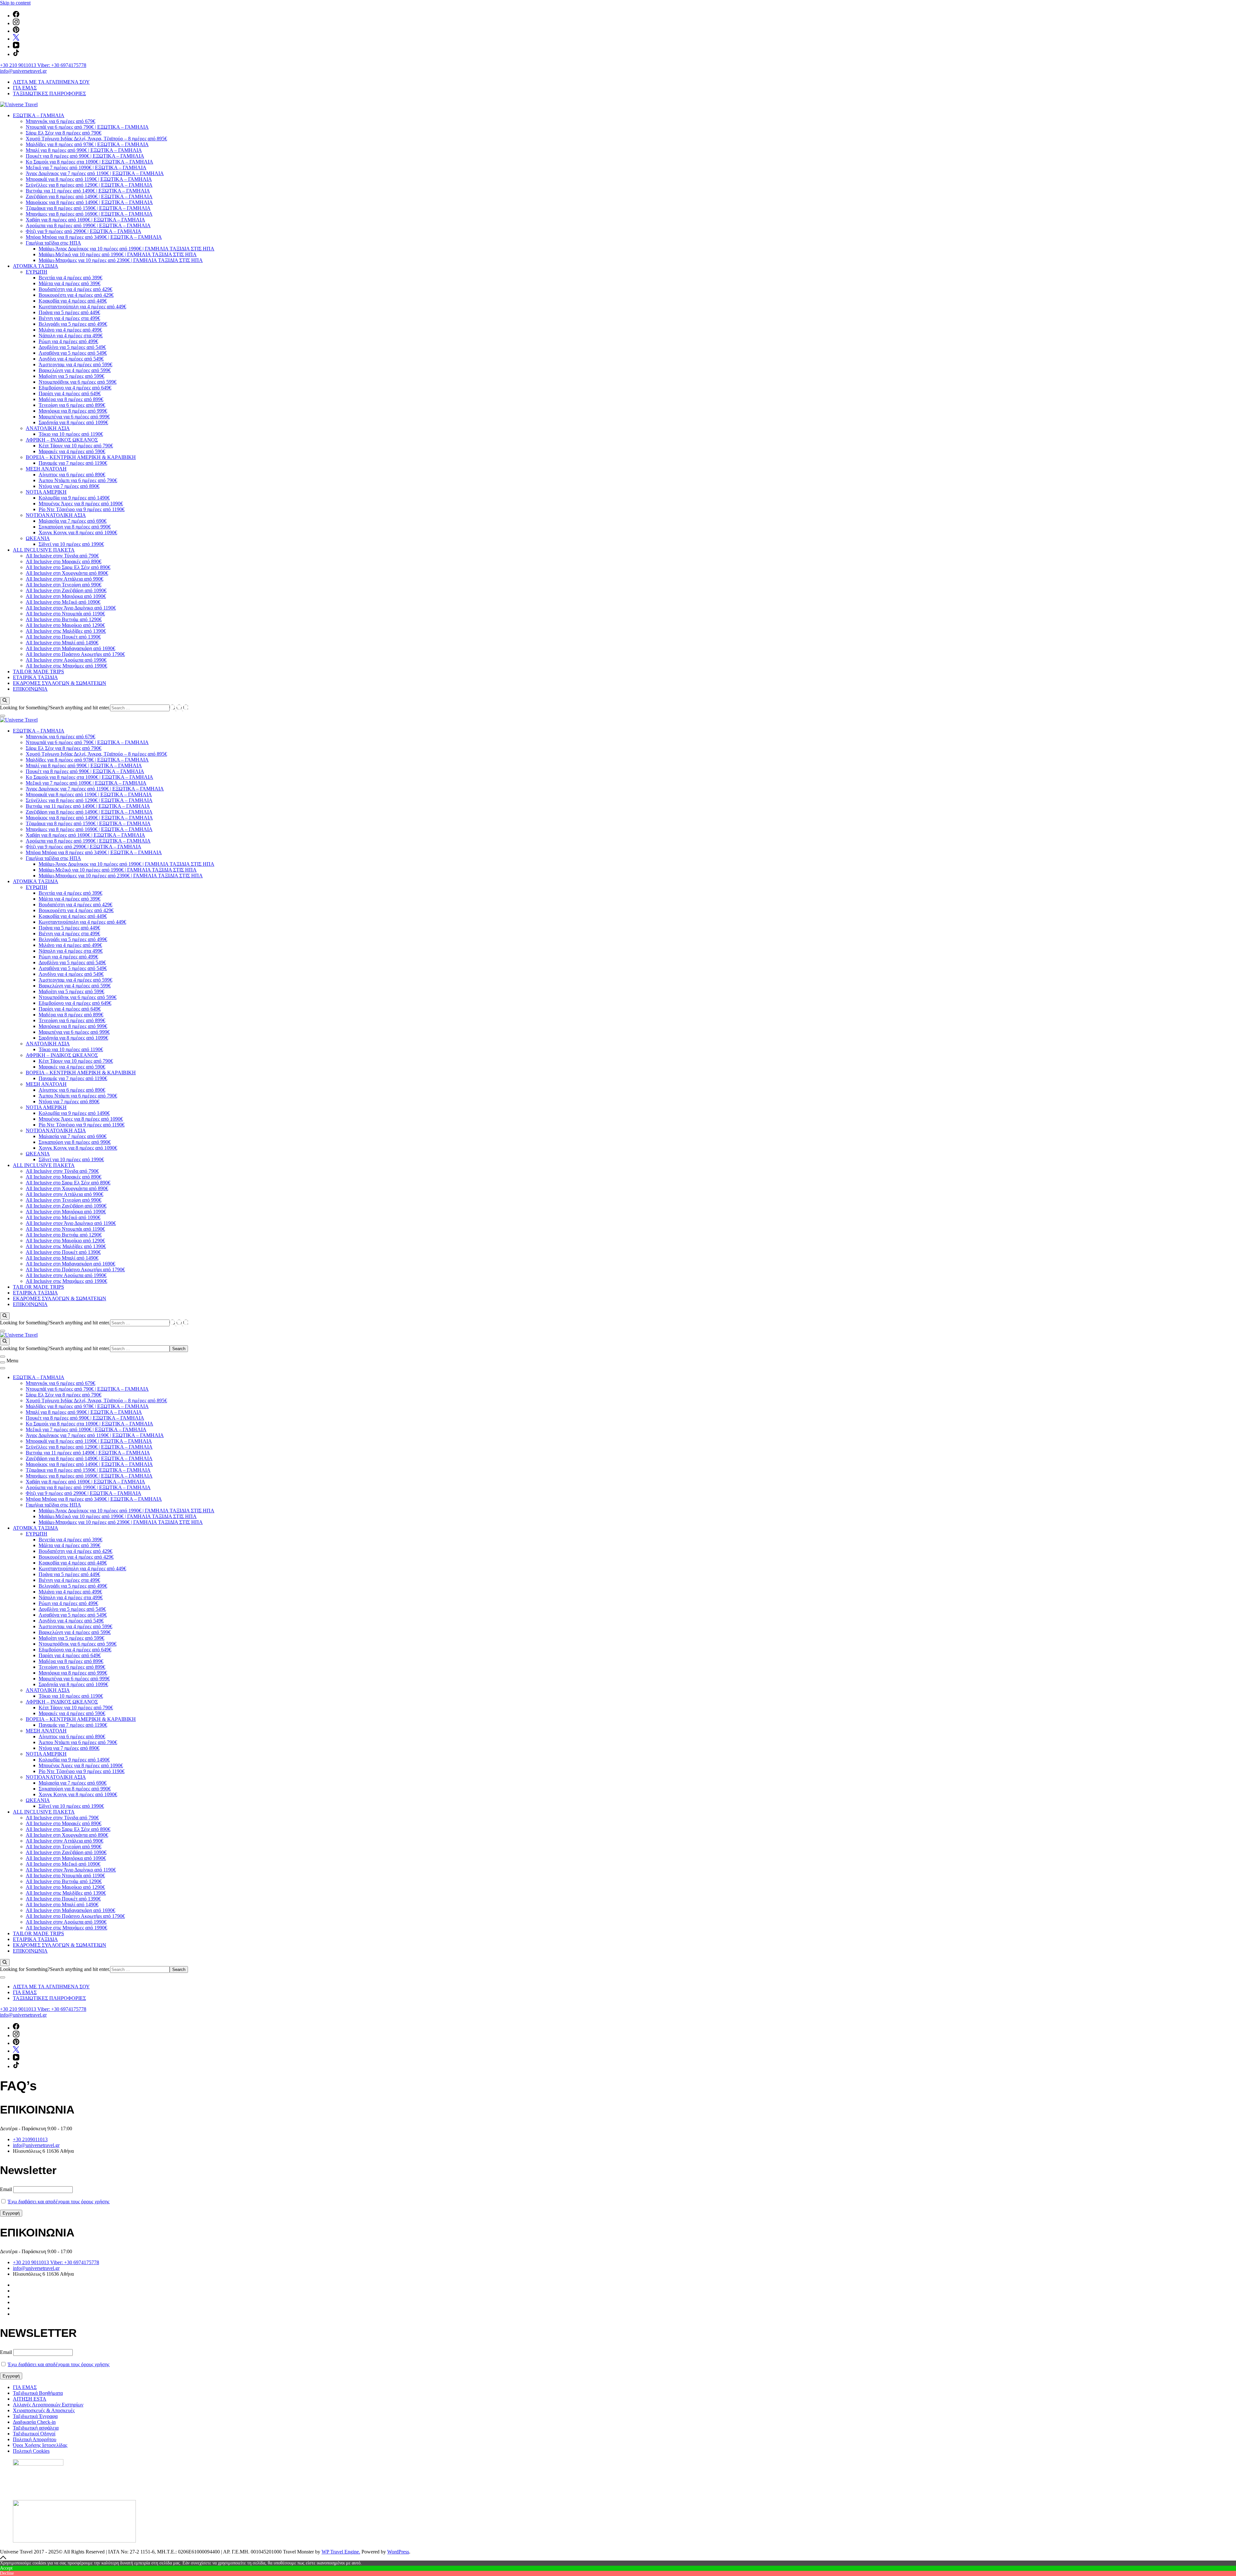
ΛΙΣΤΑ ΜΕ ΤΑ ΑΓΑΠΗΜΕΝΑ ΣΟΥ (51, 82)
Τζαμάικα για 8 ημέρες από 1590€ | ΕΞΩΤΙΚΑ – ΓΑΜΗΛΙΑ (88, 208)
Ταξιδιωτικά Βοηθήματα (38, 2393)
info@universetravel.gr (23, 71)
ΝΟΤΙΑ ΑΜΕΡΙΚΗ (46, 492)
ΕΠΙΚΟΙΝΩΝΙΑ (30, 689)
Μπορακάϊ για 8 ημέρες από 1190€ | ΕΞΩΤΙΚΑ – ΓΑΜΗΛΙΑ (89, 179)
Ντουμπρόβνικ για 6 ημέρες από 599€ (78, 382)
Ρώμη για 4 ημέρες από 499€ (68, 341)
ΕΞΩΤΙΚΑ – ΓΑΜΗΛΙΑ (39, 115)
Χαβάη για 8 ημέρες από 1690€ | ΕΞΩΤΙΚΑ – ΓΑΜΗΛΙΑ (85, 220)
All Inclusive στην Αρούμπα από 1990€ (66, 660)
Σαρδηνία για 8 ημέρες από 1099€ (73, 422)
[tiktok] (16, 54)
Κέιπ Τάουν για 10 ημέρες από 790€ (76, 446)
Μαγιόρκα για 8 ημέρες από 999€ (73, 411)
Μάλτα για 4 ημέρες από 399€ (70, 283)
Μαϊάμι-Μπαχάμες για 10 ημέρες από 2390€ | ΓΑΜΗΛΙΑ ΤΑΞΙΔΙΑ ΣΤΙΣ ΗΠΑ (121, 260)
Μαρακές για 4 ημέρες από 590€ (72, 451)
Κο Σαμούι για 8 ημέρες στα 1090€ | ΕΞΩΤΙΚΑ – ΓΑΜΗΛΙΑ (89, 162)
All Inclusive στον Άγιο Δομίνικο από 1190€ (71, 608)
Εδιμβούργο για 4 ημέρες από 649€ (75, 388)
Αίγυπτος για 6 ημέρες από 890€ (72, 475)
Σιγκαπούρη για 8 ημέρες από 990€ (75, 527)
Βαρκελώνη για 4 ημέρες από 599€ (75, 370)
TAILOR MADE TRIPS (38, 672)
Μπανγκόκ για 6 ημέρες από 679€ (61, 121)
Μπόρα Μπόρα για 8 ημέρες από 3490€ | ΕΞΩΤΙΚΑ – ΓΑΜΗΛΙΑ (94, 237)
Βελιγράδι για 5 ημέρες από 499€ (73, 324)
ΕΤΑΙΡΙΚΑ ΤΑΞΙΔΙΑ (35, 677)
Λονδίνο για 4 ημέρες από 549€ (71, 359)
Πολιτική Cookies (31, 2451)
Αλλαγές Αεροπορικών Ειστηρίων (48, 2405)
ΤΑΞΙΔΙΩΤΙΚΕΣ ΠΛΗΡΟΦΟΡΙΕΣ (49, 93)
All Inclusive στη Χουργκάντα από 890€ (67, 573)
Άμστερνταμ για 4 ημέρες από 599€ (75, 364)
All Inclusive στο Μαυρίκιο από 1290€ (65, 625)
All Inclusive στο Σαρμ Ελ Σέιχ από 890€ (68, 567)
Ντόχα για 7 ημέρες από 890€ (69, 486)
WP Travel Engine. (341, 2552)
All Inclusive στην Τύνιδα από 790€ (62, 556)
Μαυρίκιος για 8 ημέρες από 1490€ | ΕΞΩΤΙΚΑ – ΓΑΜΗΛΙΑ (89, 202)
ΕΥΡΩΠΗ (37, 272)
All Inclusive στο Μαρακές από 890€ (64, 561)
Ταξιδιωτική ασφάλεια (36, 2428)
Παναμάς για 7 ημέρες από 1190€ (73, 463)
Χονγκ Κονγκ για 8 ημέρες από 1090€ (78, 532)
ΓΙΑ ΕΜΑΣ (25, 88)
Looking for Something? (25, 708)
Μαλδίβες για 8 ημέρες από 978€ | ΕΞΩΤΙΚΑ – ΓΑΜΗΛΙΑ (87, 144)
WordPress (398, 2552)
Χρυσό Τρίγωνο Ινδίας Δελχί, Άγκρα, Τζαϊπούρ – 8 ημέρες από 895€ (96, 139)
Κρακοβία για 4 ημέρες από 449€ (73, 301)
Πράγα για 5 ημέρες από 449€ (69, 312)
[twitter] (16, 39)
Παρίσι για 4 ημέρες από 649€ (70, 393)
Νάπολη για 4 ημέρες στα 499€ (71, 336)
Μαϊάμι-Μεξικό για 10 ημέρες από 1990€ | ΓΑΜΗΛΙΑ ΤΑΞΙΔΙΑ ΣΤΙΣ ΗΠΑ (118, 254)
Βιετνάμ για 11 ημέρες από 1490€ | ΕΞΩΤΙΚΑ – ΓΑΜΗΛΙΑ (88, 191)
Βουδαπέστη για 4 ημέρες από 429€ (75, 289)
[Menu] (3, 1362)
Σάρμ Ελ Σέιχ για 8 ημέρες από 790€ (64, 133)
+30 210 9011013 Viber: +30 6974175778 (43, 65)
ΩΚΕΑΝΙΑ (38, 538)
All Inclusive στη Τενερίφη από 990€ (64, 585)
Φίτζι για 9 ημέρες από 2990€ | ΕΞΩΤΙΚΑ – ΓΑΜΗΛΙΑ (84, 231)
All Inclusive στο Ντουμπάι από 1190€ (65, 614)
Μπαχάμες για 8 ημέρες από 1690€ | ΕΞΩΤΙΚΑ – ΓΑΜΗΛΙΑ (89, 214)
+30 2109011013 (30, 2139)
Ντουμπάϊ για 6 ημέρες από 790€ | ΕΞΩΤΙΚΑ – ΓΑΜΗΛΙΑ (87, 127)
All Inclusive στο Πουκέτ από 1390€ (63, 637)
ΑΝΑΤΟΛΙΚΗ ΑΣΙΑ (48, 428)
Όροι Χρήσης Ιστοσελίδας (40, 2445)
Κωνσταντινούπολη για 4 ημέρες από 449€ (82, 307)
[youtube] (16, 47)
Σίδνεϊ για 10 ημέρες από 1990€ (71, 544)
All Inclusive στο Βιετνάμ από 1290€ (64, 619)
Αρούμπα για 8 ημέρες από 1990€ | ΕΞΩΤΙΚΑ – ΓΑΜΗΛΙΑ (88, 225)
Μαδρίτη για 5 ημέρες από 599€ (71, 376)
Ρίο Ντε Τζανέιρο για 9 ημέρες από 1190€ (82, 509)
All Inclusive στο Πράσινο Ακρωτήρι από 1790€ (75, 654)
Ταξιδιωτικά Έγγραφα (35, 2416)
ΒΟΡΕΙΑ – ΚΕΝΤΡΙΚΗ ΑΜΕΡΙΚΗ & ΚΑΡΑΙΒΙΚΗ (81, 457)
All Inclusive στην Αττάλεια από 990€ (65, 579)
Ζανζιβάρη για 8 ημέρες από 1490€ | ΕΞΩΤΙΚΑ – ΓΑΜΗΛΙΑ (89, 196)
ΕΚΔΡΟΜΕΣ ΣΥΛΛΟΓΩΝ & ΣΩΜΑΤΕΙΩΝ (60, 683)
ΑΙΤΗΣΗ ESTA (30, 2399)
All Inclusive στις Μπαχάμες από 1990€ (66, 666)
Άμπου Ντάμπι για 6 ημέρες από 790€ (78, 480)
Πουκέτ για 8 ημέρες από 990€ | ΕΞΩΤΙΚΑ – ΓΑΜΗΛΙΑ (85, 156)
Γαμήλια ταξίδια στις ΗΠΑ (53, 243)
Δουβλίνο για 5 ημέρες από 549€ (72, 347)
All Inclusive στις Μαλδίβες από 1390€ (66, 631)
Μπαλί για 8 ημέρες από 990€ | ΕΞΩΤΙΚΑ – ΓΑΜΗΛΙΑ (84, 150)
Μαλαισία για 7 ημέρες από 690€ (73, 521)
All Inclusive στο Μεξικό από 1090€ (63, 602)
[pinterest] (16, 31)
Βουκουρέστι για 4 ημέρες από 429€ (76, 295)
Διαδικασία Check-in (34, 2422)
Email (6, 2189)
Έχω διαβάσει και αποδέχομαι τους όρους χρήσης (59, 2202)
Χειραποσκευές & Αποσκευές (44, 2410)
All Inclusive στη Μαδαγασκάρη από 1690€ (70, 648)
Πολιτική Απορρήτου (35, 2439)
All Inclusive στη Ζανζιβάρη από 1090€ (66, 590)
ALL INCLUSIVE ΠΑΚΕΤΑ (44, 550)
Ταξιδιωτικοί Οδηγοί (34, 2434)
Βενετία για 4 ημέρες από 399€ (70, 278)
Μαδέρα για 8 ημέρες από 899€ (71, 399)
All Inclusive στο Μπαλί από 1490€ (62, 643)
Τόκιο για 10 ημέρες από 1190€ (71, 434)
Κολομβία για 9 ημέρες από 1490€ (74, 498)
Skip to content (15, 3)
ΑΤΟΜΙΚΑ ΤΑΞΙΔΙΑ (36, 266)
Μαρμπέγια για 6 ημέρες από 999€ (74, 417)
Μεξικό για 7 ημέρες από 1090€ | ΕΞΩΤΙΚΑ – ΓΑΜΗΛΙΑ (86, 168)
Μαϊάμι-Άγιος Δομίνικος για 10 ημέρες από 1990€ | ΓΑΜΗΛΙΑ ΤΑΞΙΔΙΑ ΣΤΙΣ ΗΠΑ (126, 249)
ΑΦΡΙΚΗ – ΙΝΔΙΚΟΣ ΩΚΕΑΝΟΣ (62, 440)
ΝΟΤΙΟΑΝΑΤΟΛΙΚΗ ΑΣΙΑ (56, 515)
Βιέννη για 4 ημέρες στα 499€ (69, 318)
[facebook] (16, 16)
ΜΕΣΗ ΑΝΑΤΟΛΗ (46, 469)
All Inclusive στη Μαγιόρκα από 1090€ (66, 596)
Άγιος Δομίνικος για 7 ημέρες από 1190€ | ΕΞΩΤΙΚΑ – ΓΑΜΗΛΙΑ (95, 173)
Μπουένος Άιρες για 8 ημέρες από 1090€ (81, 504)
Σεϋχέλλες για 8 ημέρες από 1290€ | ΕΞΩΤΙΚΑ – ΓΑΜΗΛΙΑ (89, 185)
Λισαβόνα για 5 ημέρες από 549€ (73, 353)
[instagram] (16, 23)
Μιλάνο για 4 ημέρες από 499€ (70, 330)
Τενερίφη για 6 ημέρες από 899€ (72, 405)
